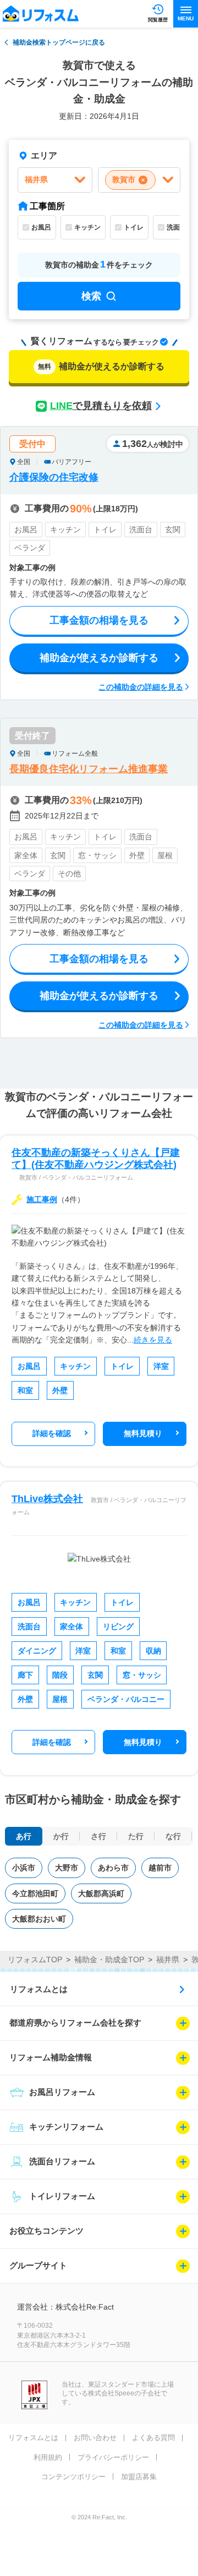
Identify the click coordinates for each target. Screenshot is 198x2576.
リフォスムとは (39, 1989)
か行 (61, 1836)
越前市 (160, 1868)
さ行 (98, 1836)
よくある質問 (153, 2438)
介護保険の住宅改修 (54, 477)
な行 (173, 1836)
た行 (136, 1836)
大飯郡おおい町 (39, 1919)
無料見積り (143, 1433)
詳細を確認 (52, 1433)
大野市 (67, 1868)
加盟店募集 (139, 2477)
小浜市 (24, 1868)
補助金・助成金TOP (109, 1960)
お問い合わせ (95, 2438)
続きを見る (153, 1340)
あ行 (24, 1836)
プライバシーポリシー (113, 2457)
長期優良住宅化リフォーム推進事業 (89, 769)
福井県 (168, 1960)
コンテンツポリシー (73, 2477)
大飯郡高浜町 (101, 1893)
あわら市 (113, 1868)
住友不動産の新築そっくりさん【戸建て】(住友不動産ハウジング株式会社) (96, 1159)
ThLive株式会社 (47, 1499)
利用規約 (48, 2457)
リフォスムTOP (35, 1960)
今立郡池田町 (35, 1893)
